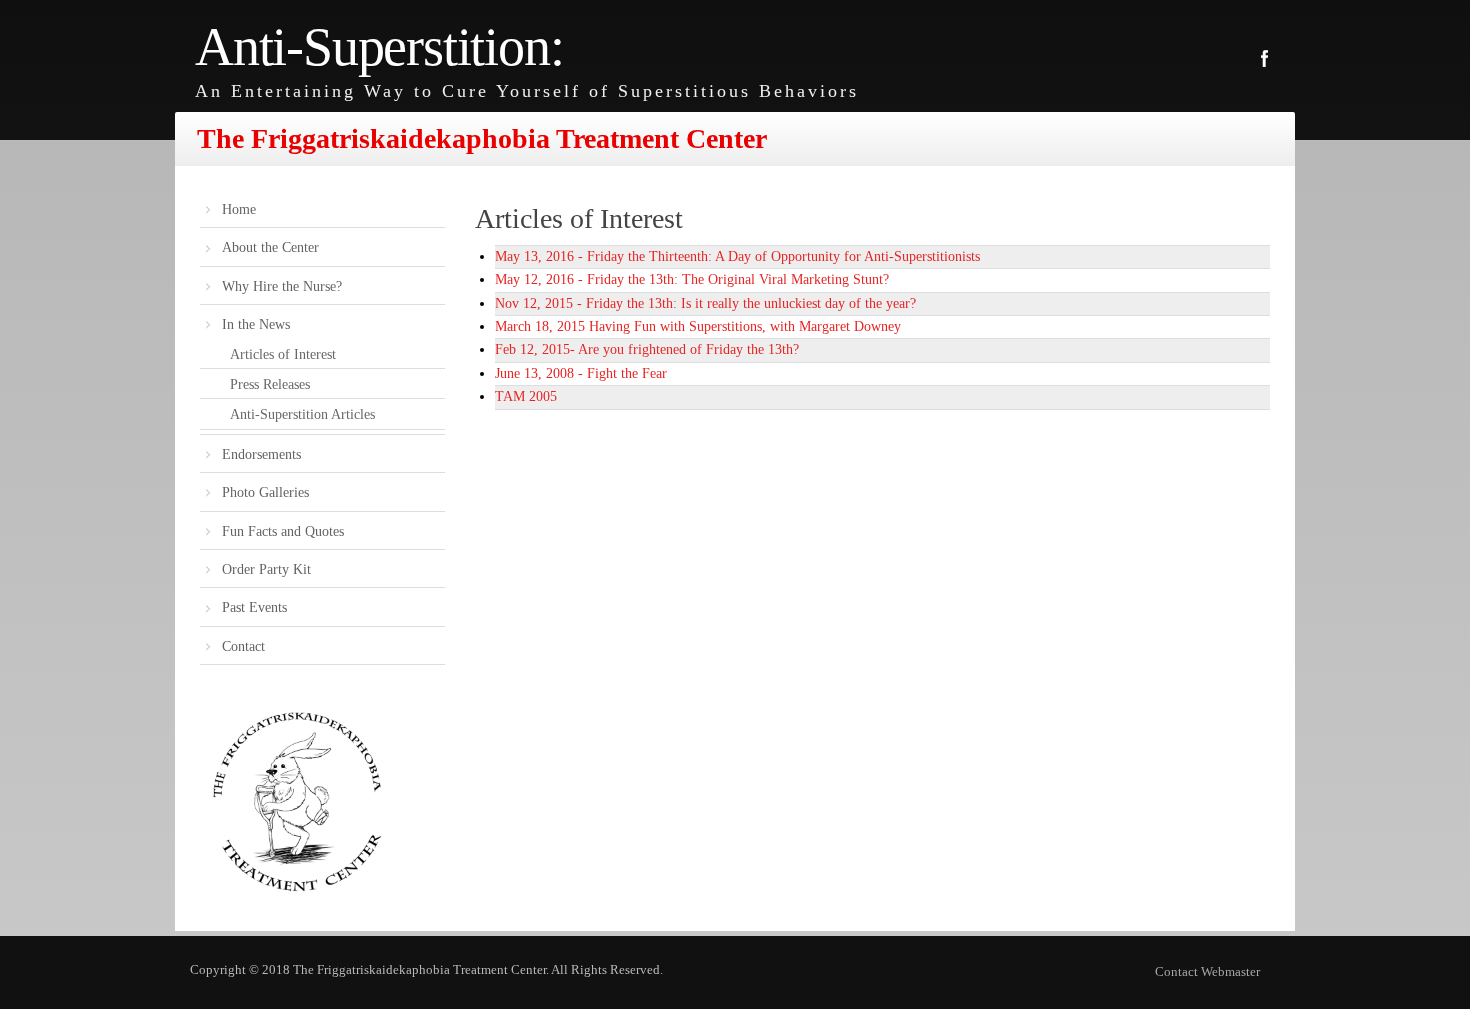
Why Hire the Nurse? (282, 286)
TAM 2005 (526, 396)
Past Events (254, 607)
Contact (243, 646)
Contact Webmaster (1207, 971)
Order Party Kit (266, 569)
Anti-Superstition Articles (302, 414)
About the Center (270, 247)
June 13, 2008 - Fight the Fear (581, 373)
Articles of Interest (283, 354)
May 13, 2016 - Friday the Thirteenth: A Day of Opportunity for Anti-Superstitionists (737, 256)
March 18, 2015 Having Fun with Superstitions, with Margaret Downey (698, 326)
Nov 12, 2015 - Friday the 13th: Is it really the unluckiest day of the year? (705, 303)
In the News (256, 324)
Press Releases (270, 384)
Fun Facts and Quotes (283, 531)
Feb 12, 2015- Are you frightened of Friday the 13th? (647, 349)
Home (239, 209)
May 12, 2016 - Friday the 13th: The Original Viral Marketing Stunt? (692, 279)
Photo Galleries (265, 492)
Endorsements (261, 454)
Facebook (1265, 58)
